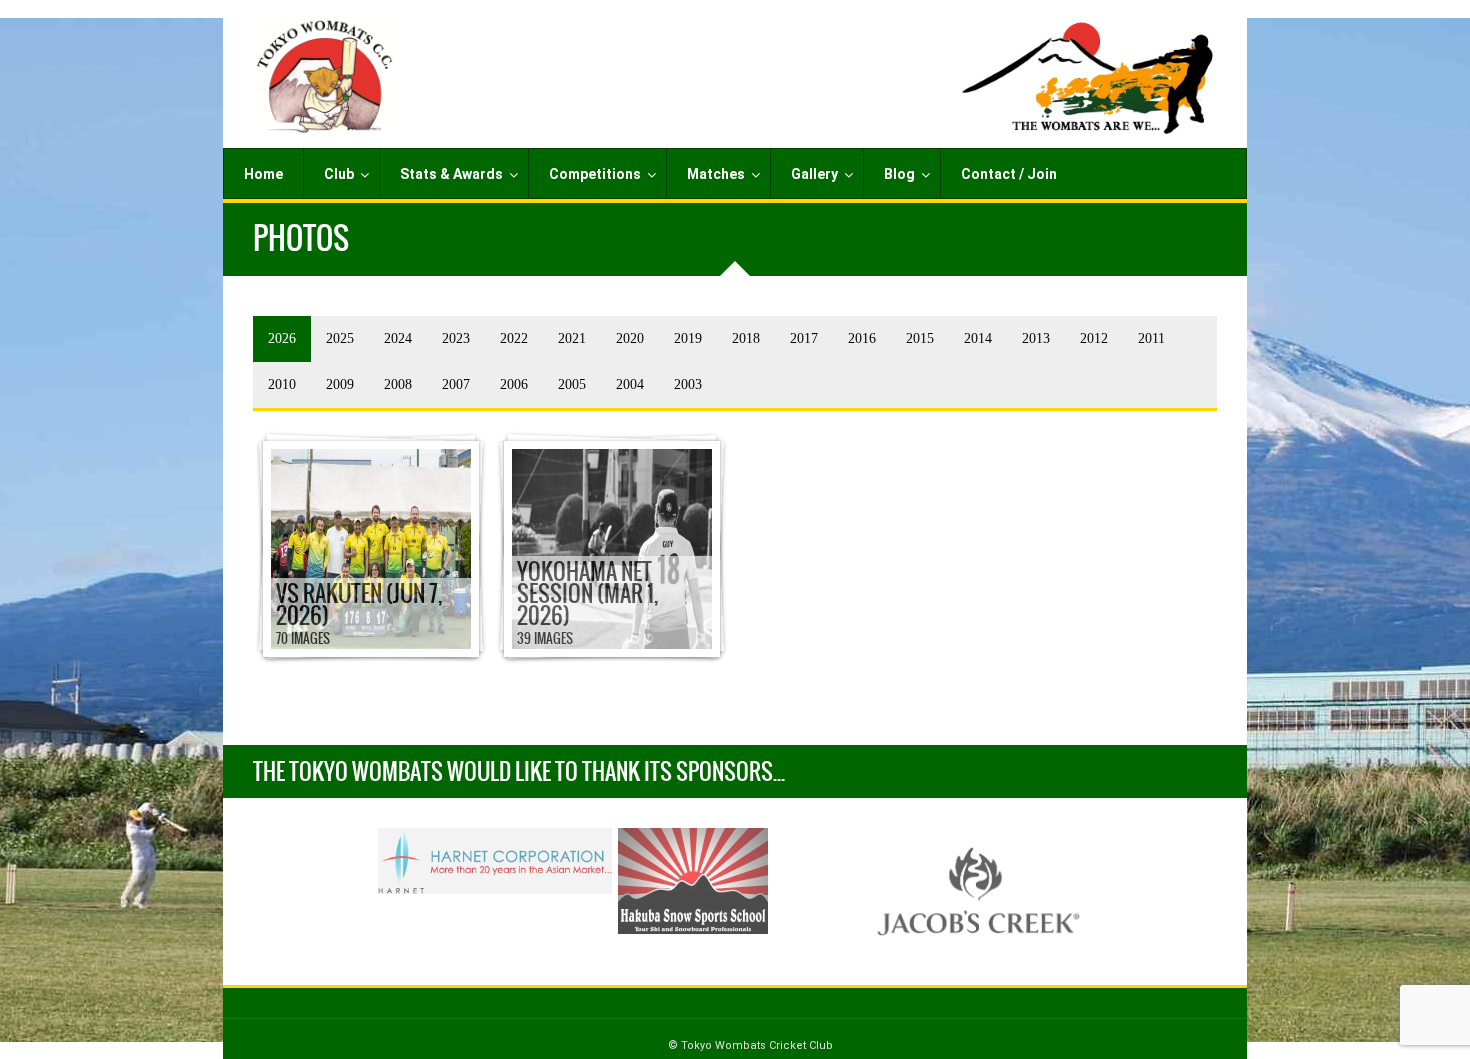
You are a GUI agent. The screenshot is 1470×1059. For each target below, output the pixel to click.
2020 (630, 338)
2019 (688, 338)
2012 (1094, 338)
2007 (456, 384)
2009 (340, 384)
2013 (1036, 338)
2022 (514, 338)
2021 (572, 338)
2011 (1151, 338)
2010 (282, 384)
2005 (572, 384)
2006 (514, 384)
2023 (456, 338)
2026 (282, 338)
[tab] (282, 339)
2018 (746, 338)
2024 (398, 338)
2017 (804, 338)
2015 (920, 338)
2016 (862, 338)
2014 (978, 338)
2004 (630, 384)
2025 (340, 338)
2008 (398, 384)
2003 (688, 384)
